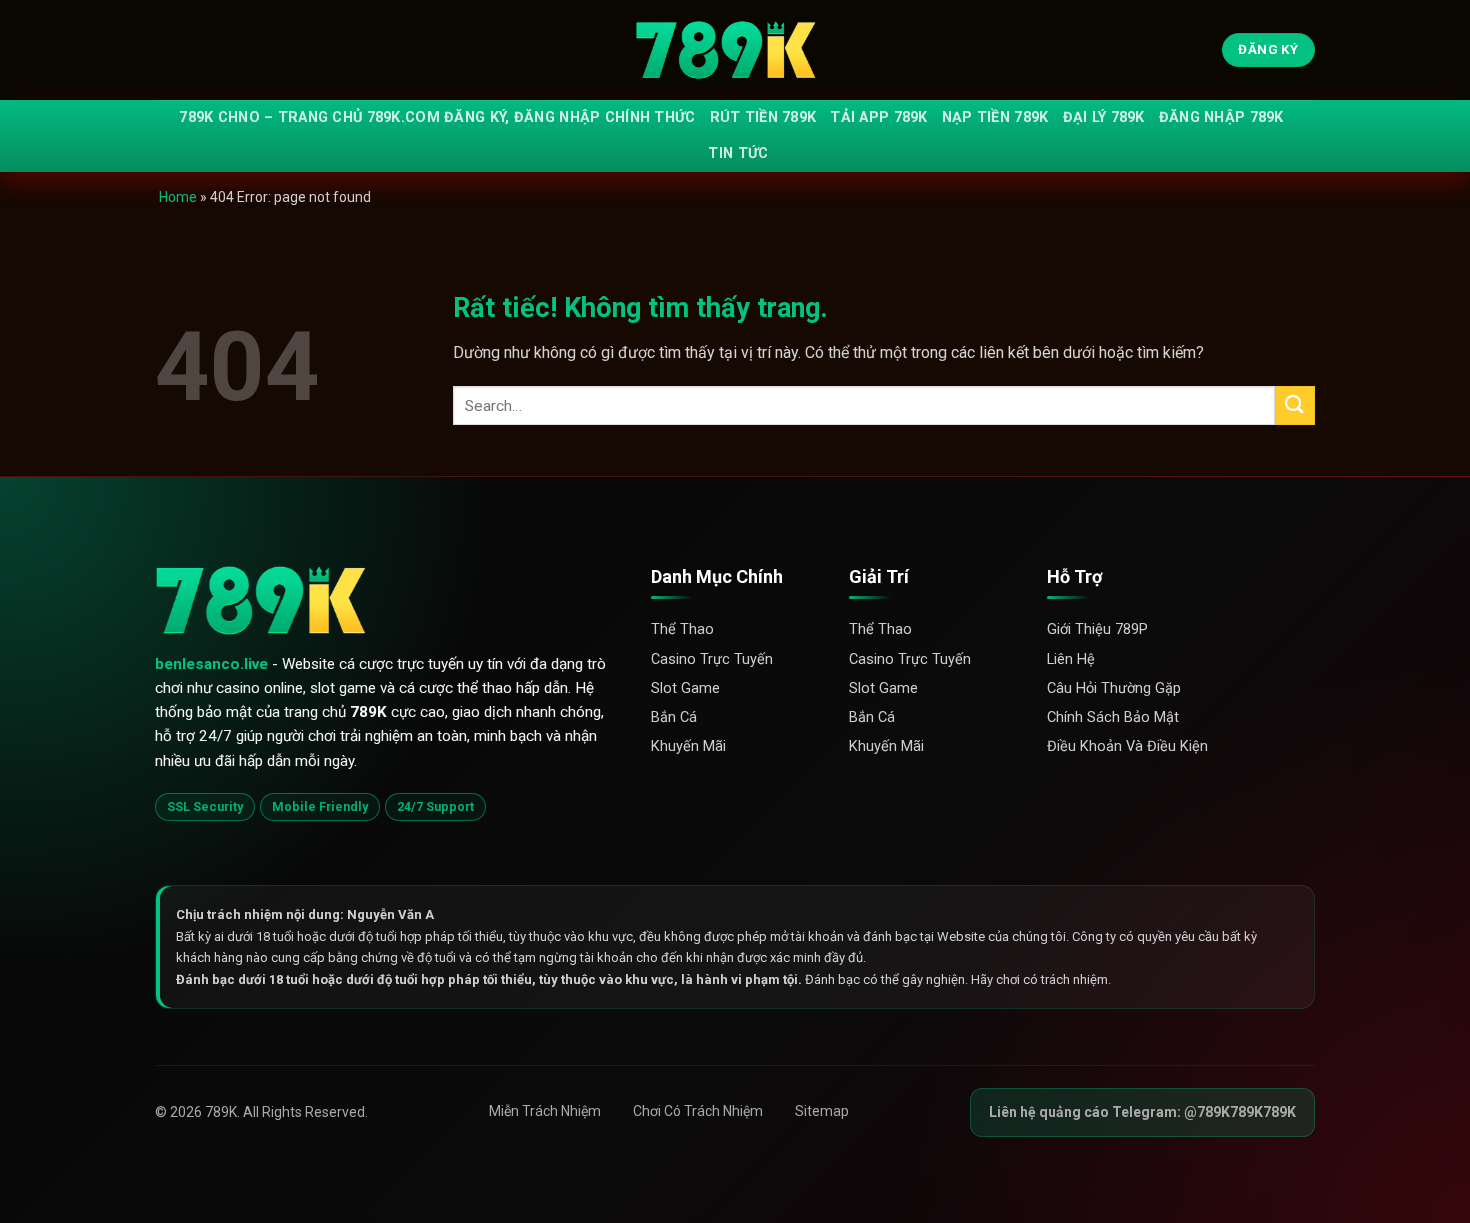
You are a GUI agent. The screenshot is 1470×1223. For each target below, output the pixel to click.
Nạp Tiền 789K (995, 117)
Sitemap (822, 1111)
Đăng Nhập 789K (1221, 117)
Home (178, 197)
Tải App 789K (878, 117)
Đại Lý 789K (1104, 117)
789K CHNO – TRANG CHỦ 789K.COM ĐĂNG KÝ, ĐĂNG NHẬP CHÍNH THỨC (437, 117)
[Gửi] (1295, 405)
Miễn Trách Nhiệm (545, 1111)
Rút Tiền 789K (763, 117)
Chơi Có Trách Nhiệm (698, 1111)
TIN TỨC (738, 153)
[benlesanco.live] (735, 50)
